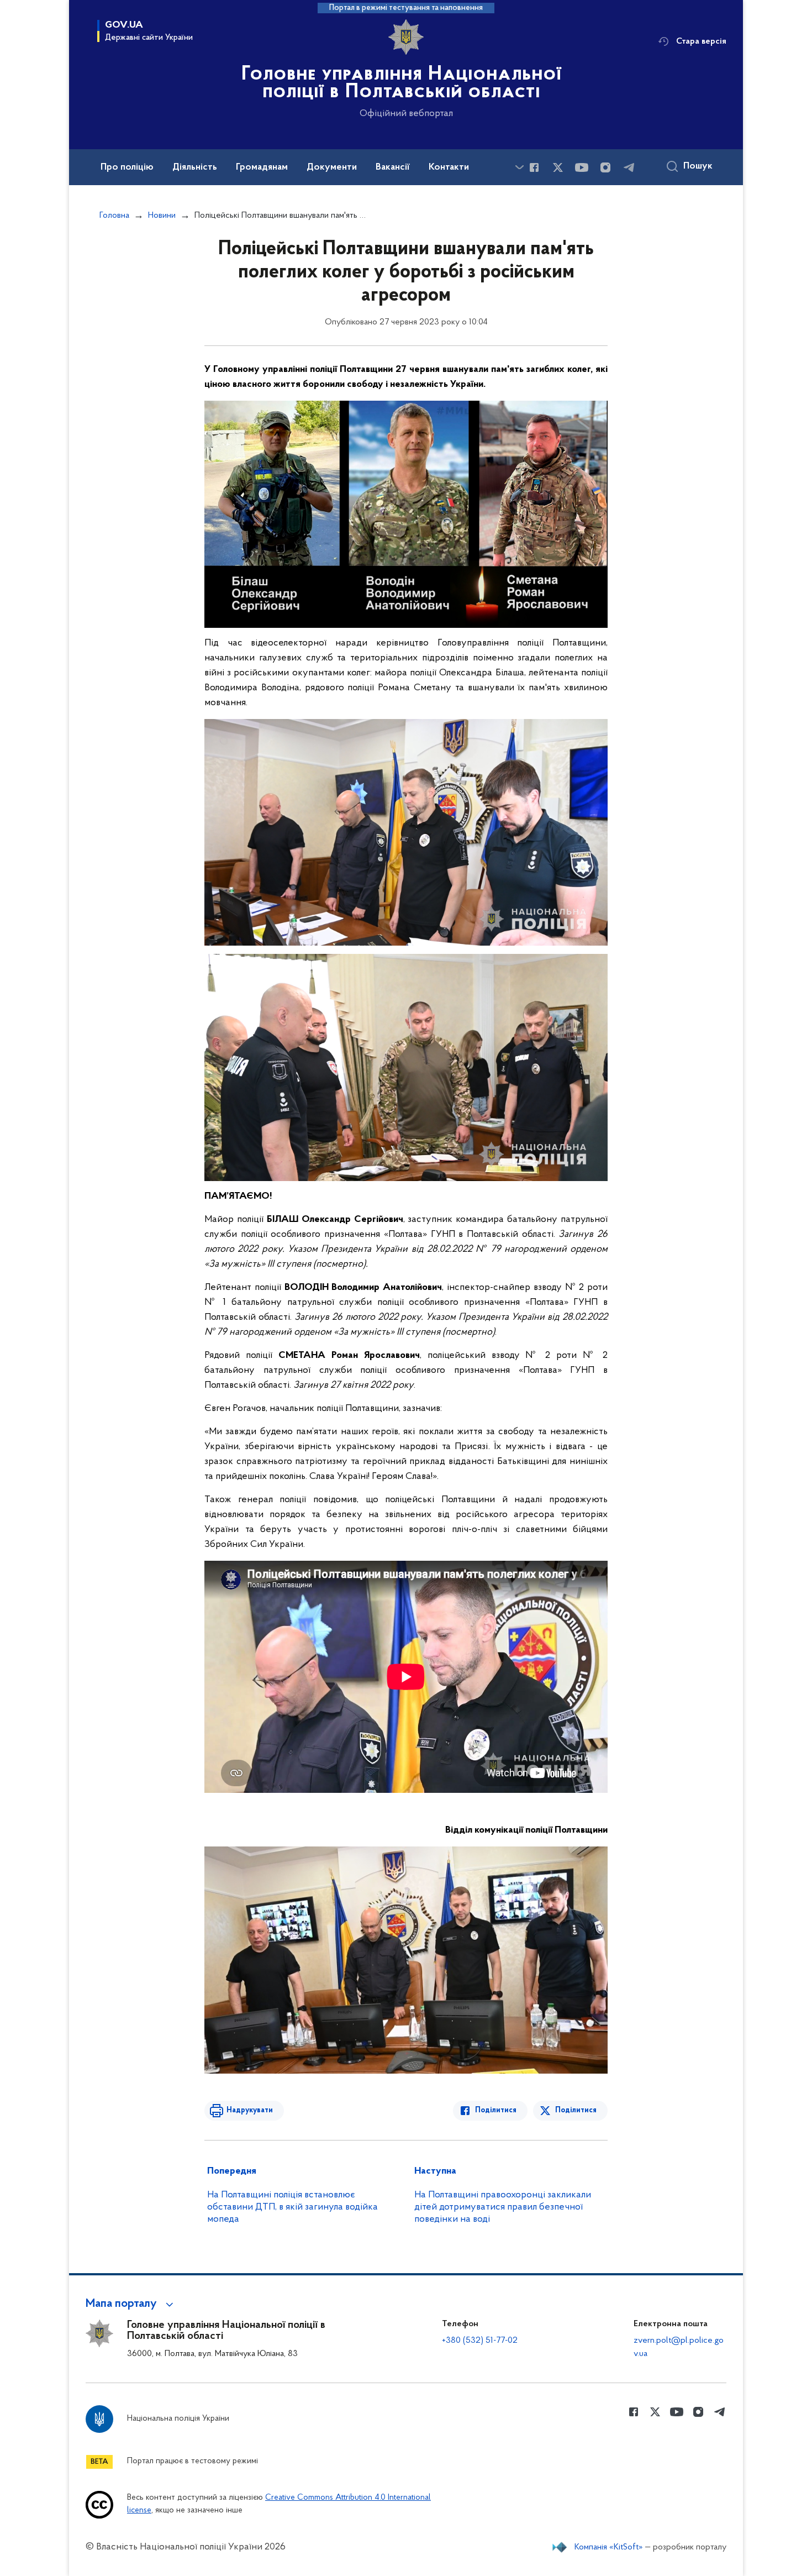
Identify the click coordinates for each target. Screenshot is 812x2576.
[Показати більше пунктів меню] (519, 167)
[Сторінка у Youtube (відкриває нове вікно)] (582, 167)
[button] (131, 2304)
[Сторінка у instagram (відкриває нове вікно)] (605, 167)
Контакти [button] (449, 167)
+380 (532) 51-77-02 (480, 2341)
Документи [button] (332, 167)
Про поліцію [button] (127, 167)
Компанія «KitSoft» (609, 2547)
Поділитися (496, 2110)
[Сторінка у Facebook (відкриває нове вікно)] (534, 167)
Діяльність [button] (195, 167)
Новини (162, 216)
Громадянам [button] (262, 167)
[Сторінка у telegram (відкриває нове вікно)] (629, 167)
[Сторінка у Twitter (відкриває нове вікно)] (558, 167)
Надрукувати (250, 2110)
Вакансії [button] (393, 167)
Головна (114, 216)
